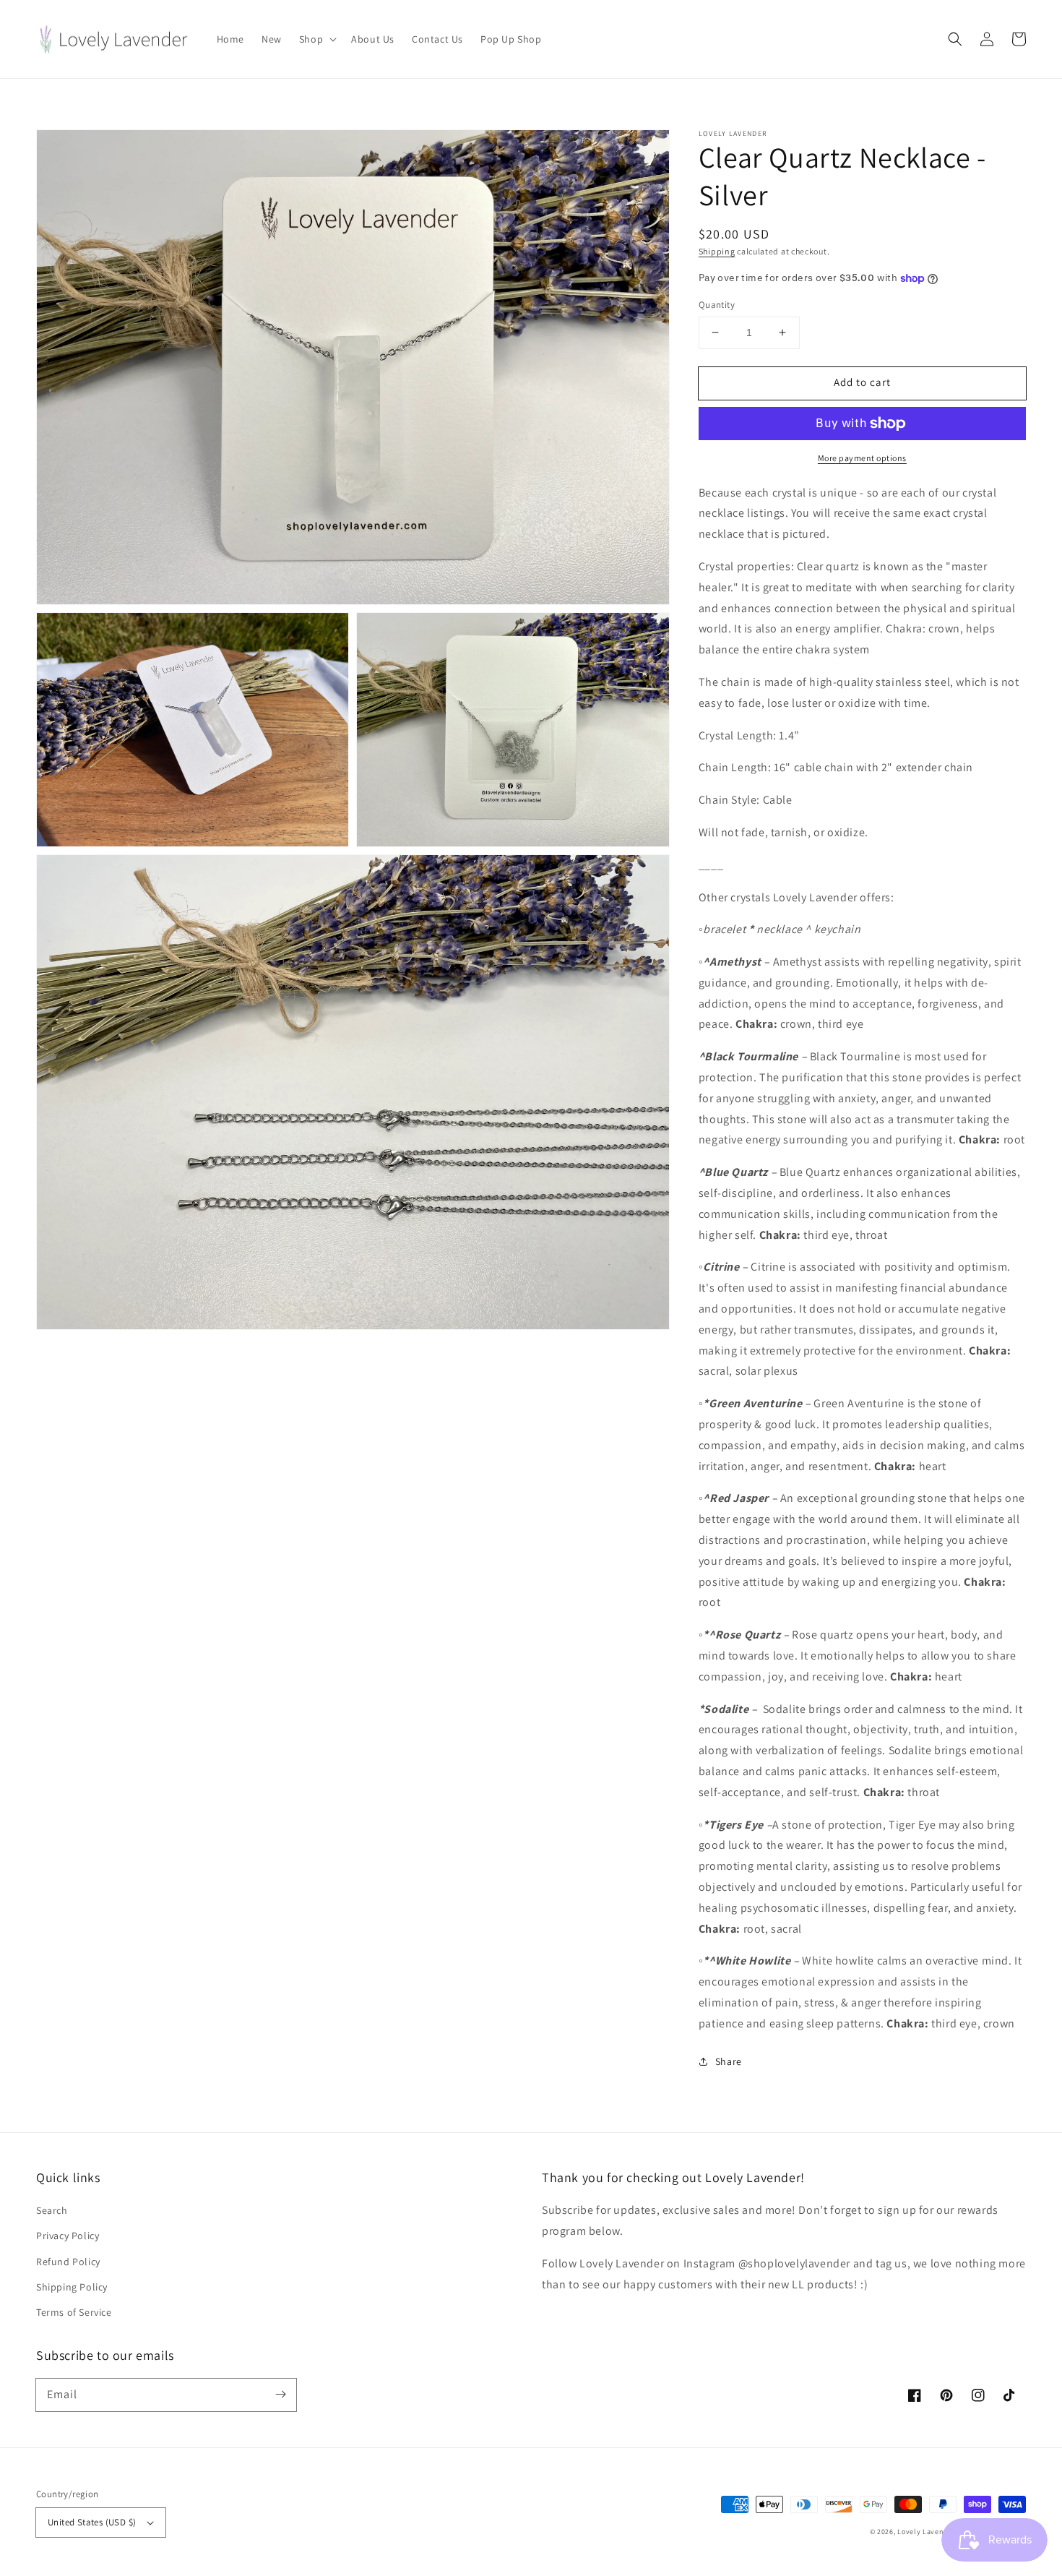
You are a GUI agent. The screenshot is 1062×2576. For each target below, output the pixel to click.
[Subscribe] (280, 2395)
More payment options (862, 458)
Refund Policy (68, 2262)
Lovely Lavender (926, 2532)
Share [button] (729, 2061)
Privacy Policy (68, 2236)
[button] (955, 39)
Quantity (717, 305)
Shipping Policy (72, 2287)
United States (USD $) (92, 2522)
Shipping (717, 251)
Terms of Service (74, 2312)
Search (52, 2210)
